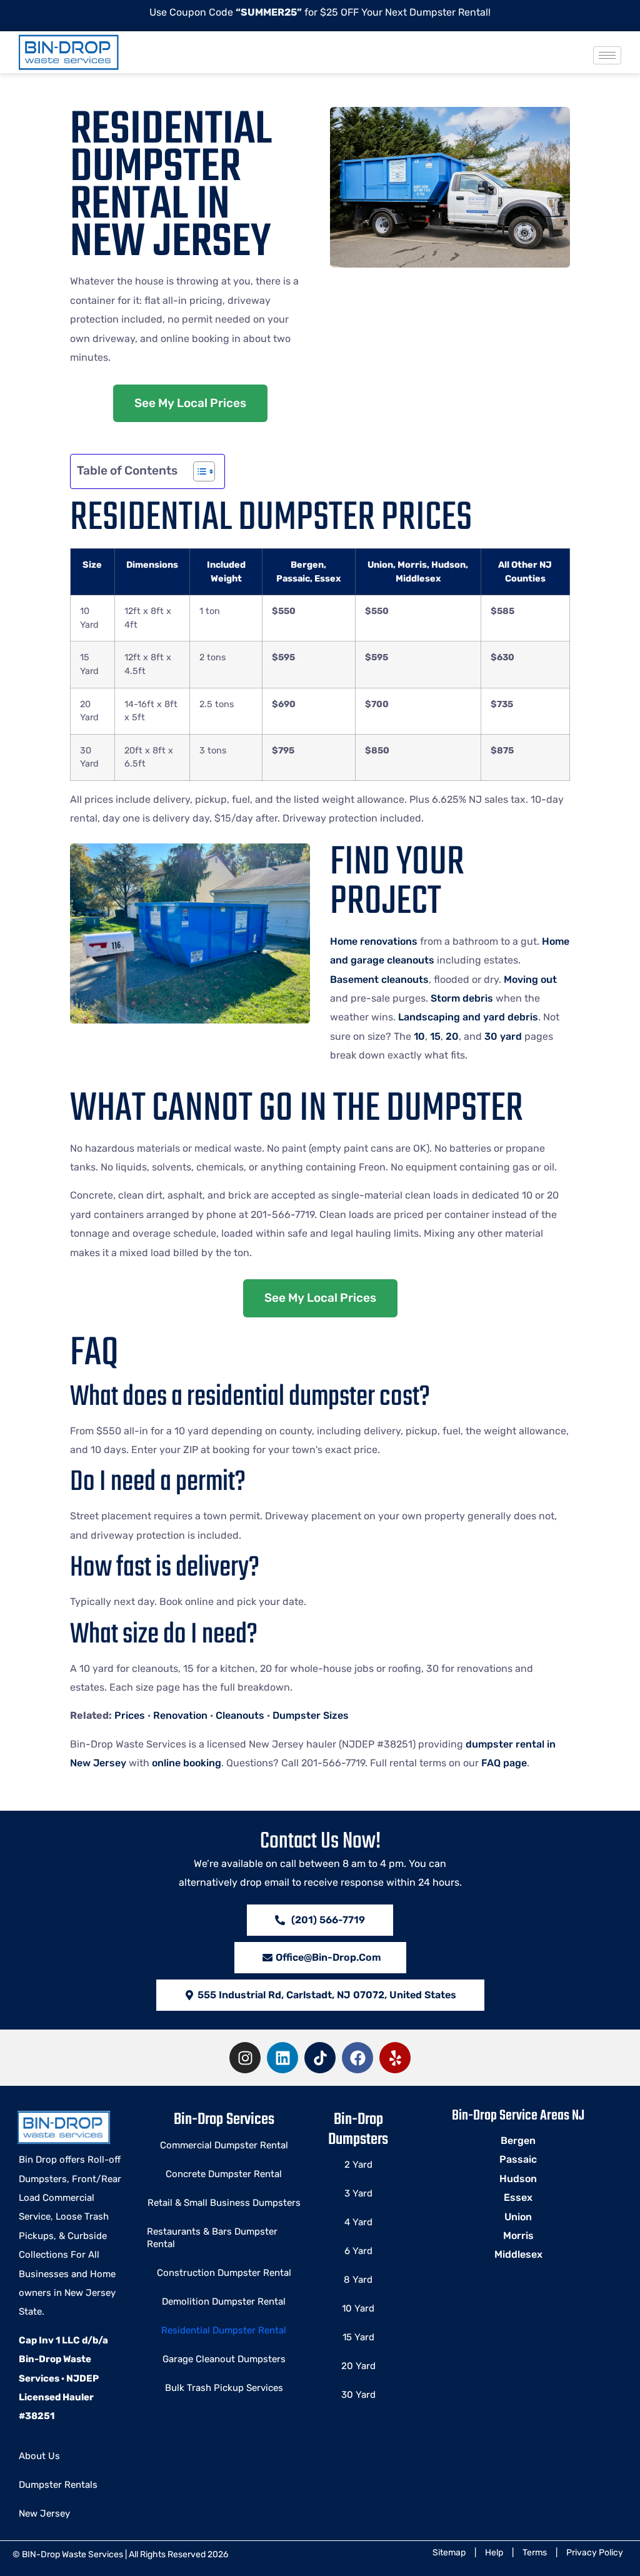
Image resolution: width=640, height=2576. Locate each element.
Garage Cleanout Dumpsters (224, 2359)
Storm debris (462, 998)
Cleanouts (240, 1715)
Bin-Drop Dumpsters (358, 2129)
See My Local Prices (190, 403)
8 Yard (358, 2280)
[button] (320, 1995)
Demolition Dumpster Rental (224, 2302)
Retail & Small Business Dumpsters (224, 2203)
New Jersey (44, 2513)
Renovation (180, 1715)
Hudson (518, 2179)
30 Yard (358, 2395)
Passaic (518, 2159)
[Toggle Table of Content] (198, 471)
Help (494, 2553)
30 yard (503, 1036)
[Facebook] (357, 2058)
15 (435, 1036)
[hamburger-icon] (607, 55)
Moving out (530, 979)
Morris (518, 2236)
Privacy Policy (595, 2553)
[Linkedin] (282, 2058)
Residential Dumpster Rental (224, 2330)
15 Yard (358, 2337)
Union (518, 2217)
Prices (130, 1715)
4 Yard (358, 2222)
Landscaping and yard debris (468, 1017)
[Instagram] (245, 2058)
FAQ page (504, 1763)
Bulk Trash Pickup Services (224, 2388)
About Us (39, 2456)
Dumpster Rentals (58, 2485)
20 (452, 1036)
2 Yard (358, 2165)
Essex (518, 2197)
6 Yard (358, 2251)
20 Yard (358, 2366)
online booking (187, 1763)
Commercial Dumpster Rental (224, 2145)
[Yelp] (395, 2058)
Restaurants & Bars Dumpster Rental (212, 2238)
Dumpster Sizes (311, 1715)
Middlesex (518, 2254)
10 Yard (358, 2308)
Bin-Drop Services (224, 2120)
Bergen (518, 2141)
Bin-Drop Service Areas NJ (518, 2116)
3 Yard (358, 2193)
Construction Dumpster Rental (224, 2273)
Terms (535, 2553)
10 (419, 1036)
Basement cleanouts (379, 979)
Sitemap (449, 2553)
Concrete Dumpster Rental (224, 2174)
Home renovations (374, 941)
